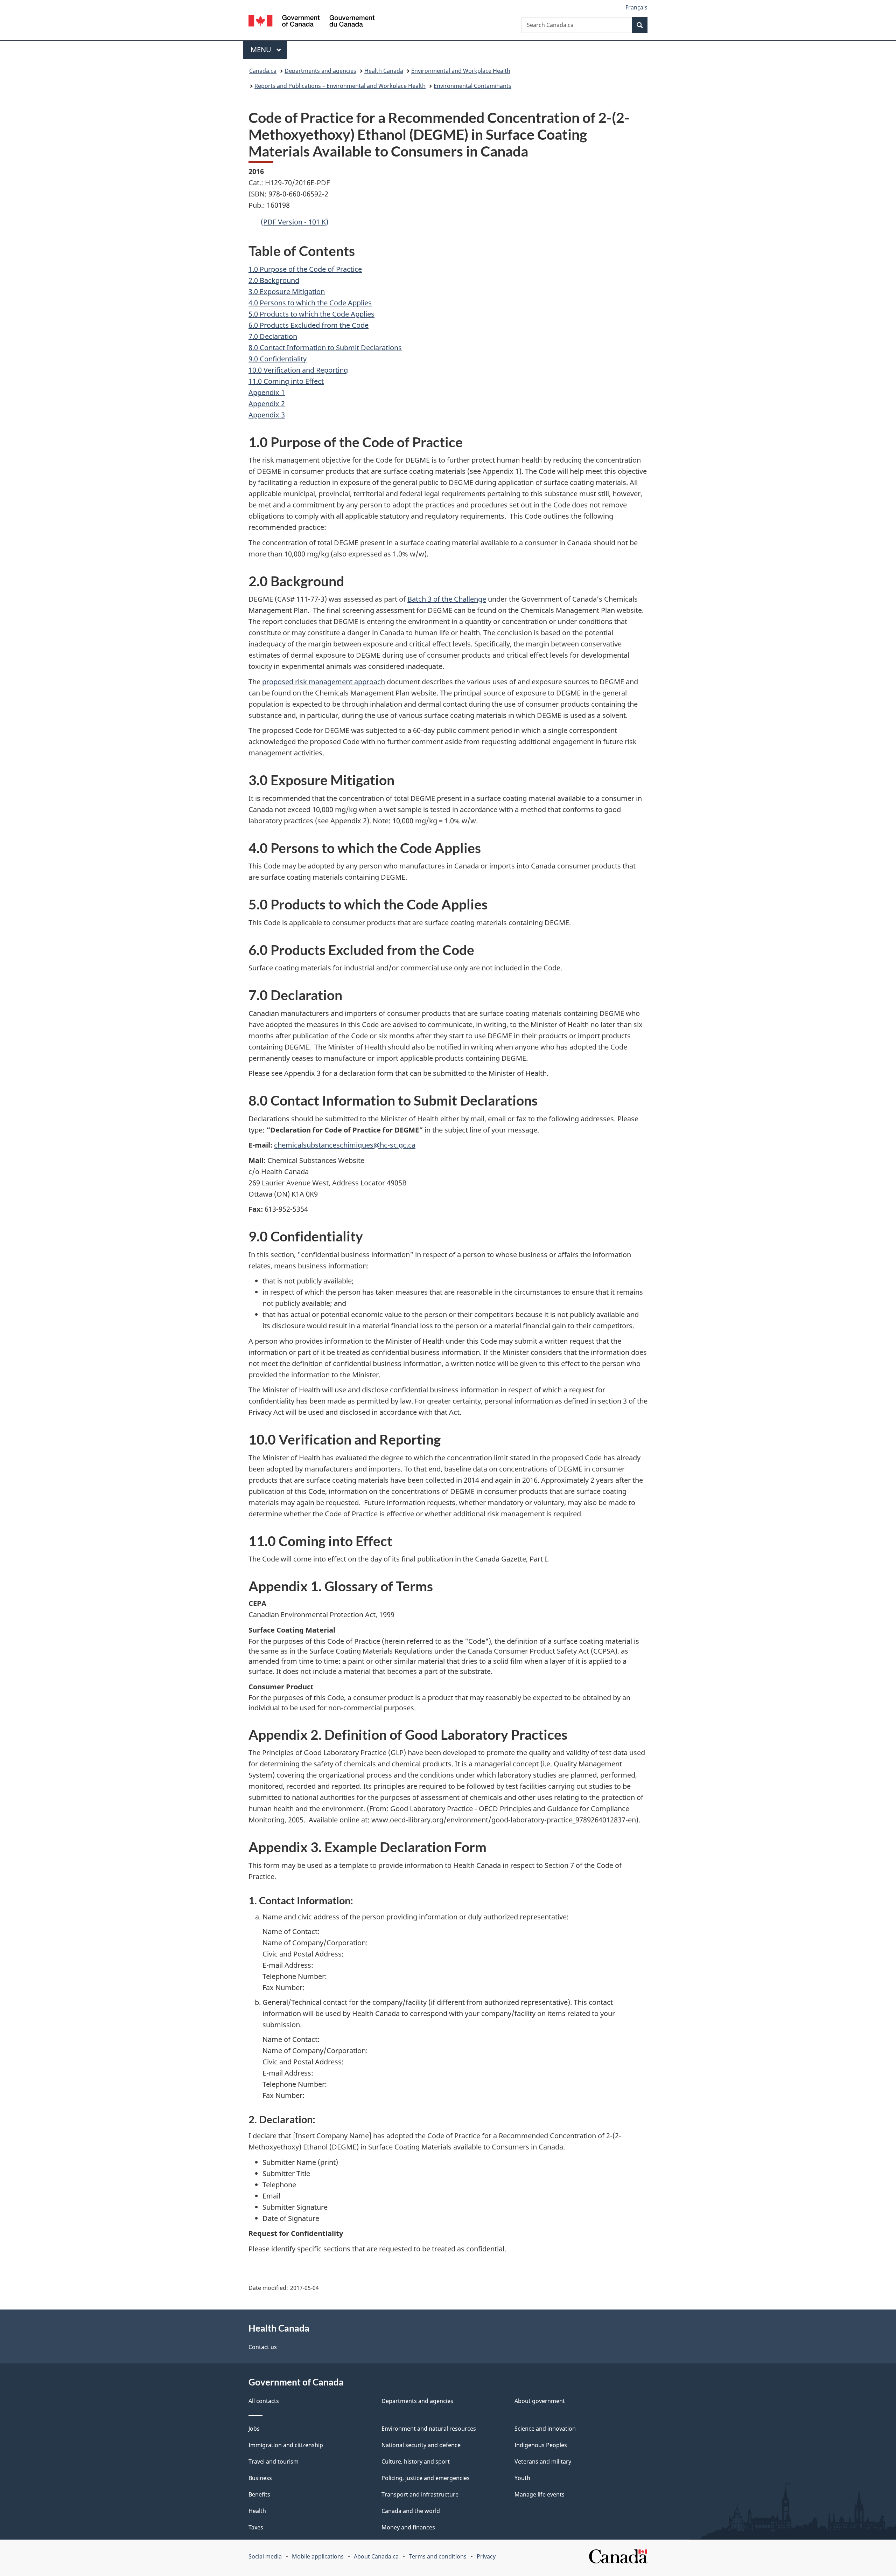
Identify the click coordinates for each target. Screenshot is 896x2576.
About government (540, 2401)
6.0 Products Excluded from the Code (309, 325)
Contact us (263, 2347)
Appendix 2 (267, 404)
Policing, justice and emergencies (426, 2478)
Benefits (259, 2494)
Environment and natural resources (429, 2429)
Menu (262, 50)
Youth (522, 2478)
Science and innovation (545, 2429)
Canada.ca (263, 71)
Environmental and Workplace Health (461, 71)
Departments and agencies (320, 71)
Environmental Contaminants (472, 86)
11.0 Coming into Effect (286, 381)
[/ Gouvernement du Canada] (311, 22)
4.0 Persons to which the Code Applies (310, 303)
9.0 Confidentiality (278, 359)
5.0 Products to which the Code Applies (311, 314)
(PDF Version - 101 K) (295, 222)
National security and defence (421, 2445)
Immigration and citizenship (286, 2445)
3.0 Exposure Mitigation (287, 292)
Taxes (256, 2527)
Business (260, 2478)
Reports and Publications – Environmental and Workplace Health (340, 86)
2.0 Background (274, 280)
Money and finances (408, 2527)
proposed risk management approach (324, 682)
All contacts (264, 2401)
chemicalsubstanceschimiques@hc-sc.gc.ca (345, 1145)
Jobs (254, 2429)
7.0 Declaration (273, 336)
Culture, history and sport (416, 2461)
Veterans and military (543, 2461)
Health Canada (384, 71)
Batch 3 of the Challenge (447, 599)
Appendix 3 (267, 415)
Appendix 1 (267, 392)
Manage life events (540, 2494)
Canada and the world (411, 2511)
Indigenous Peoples (541, 2445)
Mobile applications (318, 2556)
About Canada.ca (376, 2556)
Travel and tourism (274, 2461)
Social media (265, 2556)
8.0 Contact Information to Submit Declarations (325, 348)
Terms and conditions (438, 2556)
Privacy (486, 2556)
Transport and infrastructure (420, 2494)
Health (257, 2511)
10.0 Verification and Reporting (298, 370)
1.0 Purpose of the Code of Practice (305, 269)
